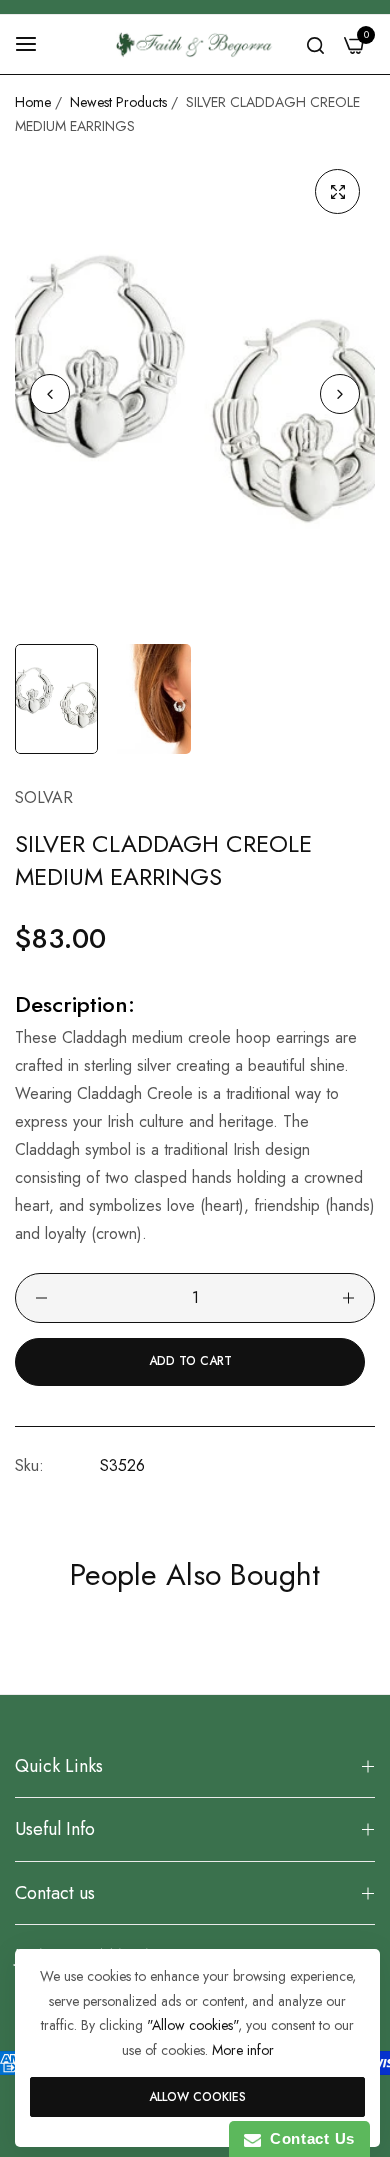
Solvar (44, 797)
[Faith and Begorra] (195, 44)
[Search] (315, 44)
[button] (340, 394)
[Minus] (41, 1298)
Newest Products (118, 102)
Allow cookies (197, 2097)
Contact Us (308, 2138)
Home (33, 102)
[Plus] (348, 1298)
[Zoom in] (337, 191)
